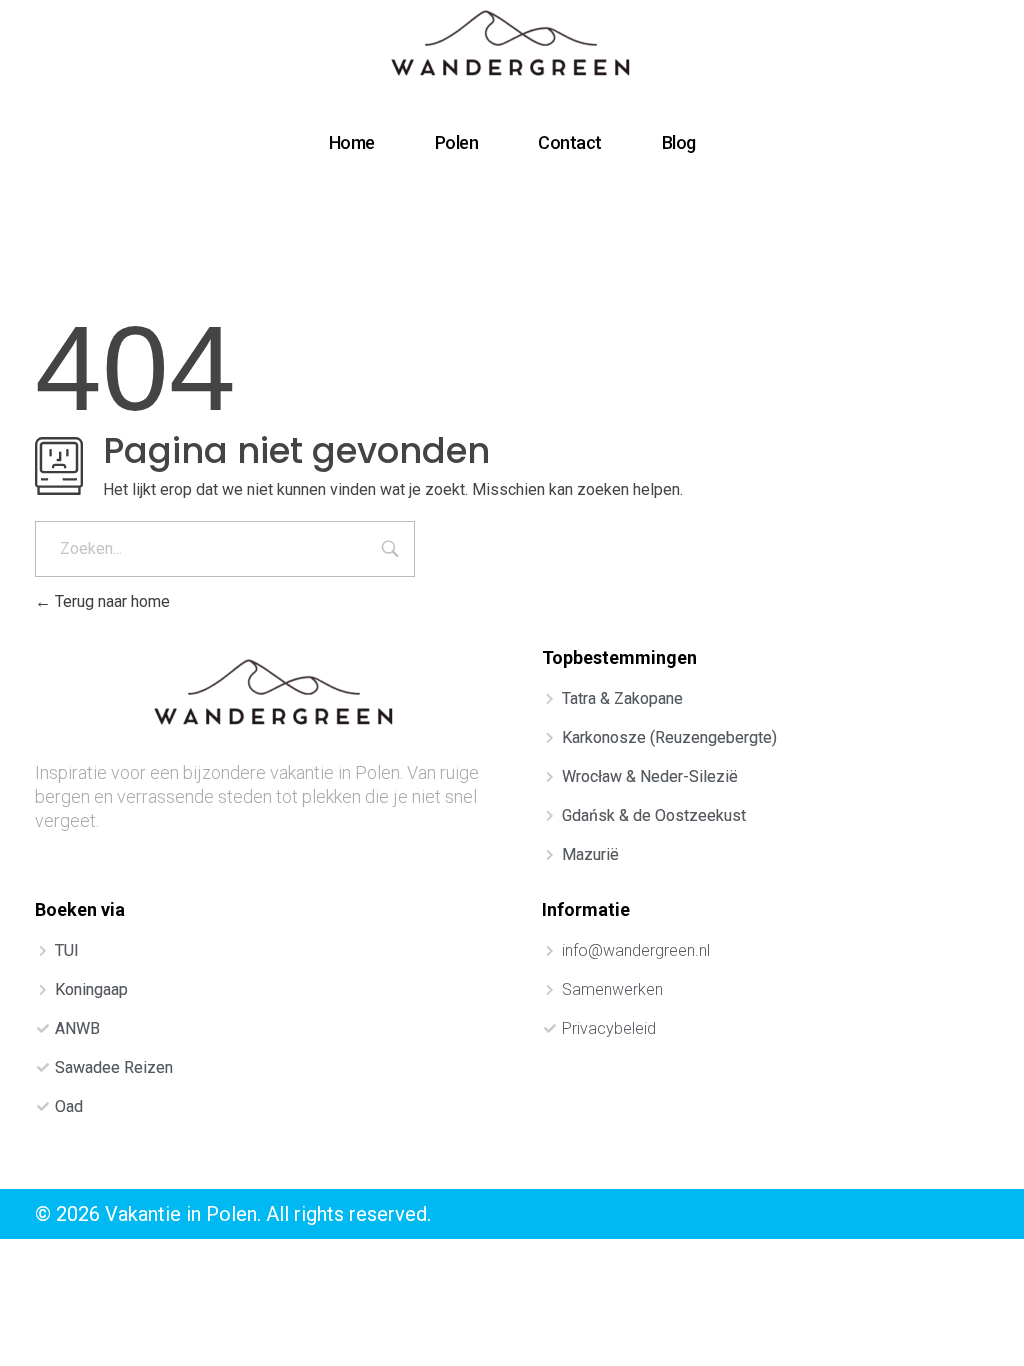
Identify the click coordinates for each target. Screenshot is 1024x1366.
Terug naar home (110, 601)
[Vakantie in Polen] (512, 46)
